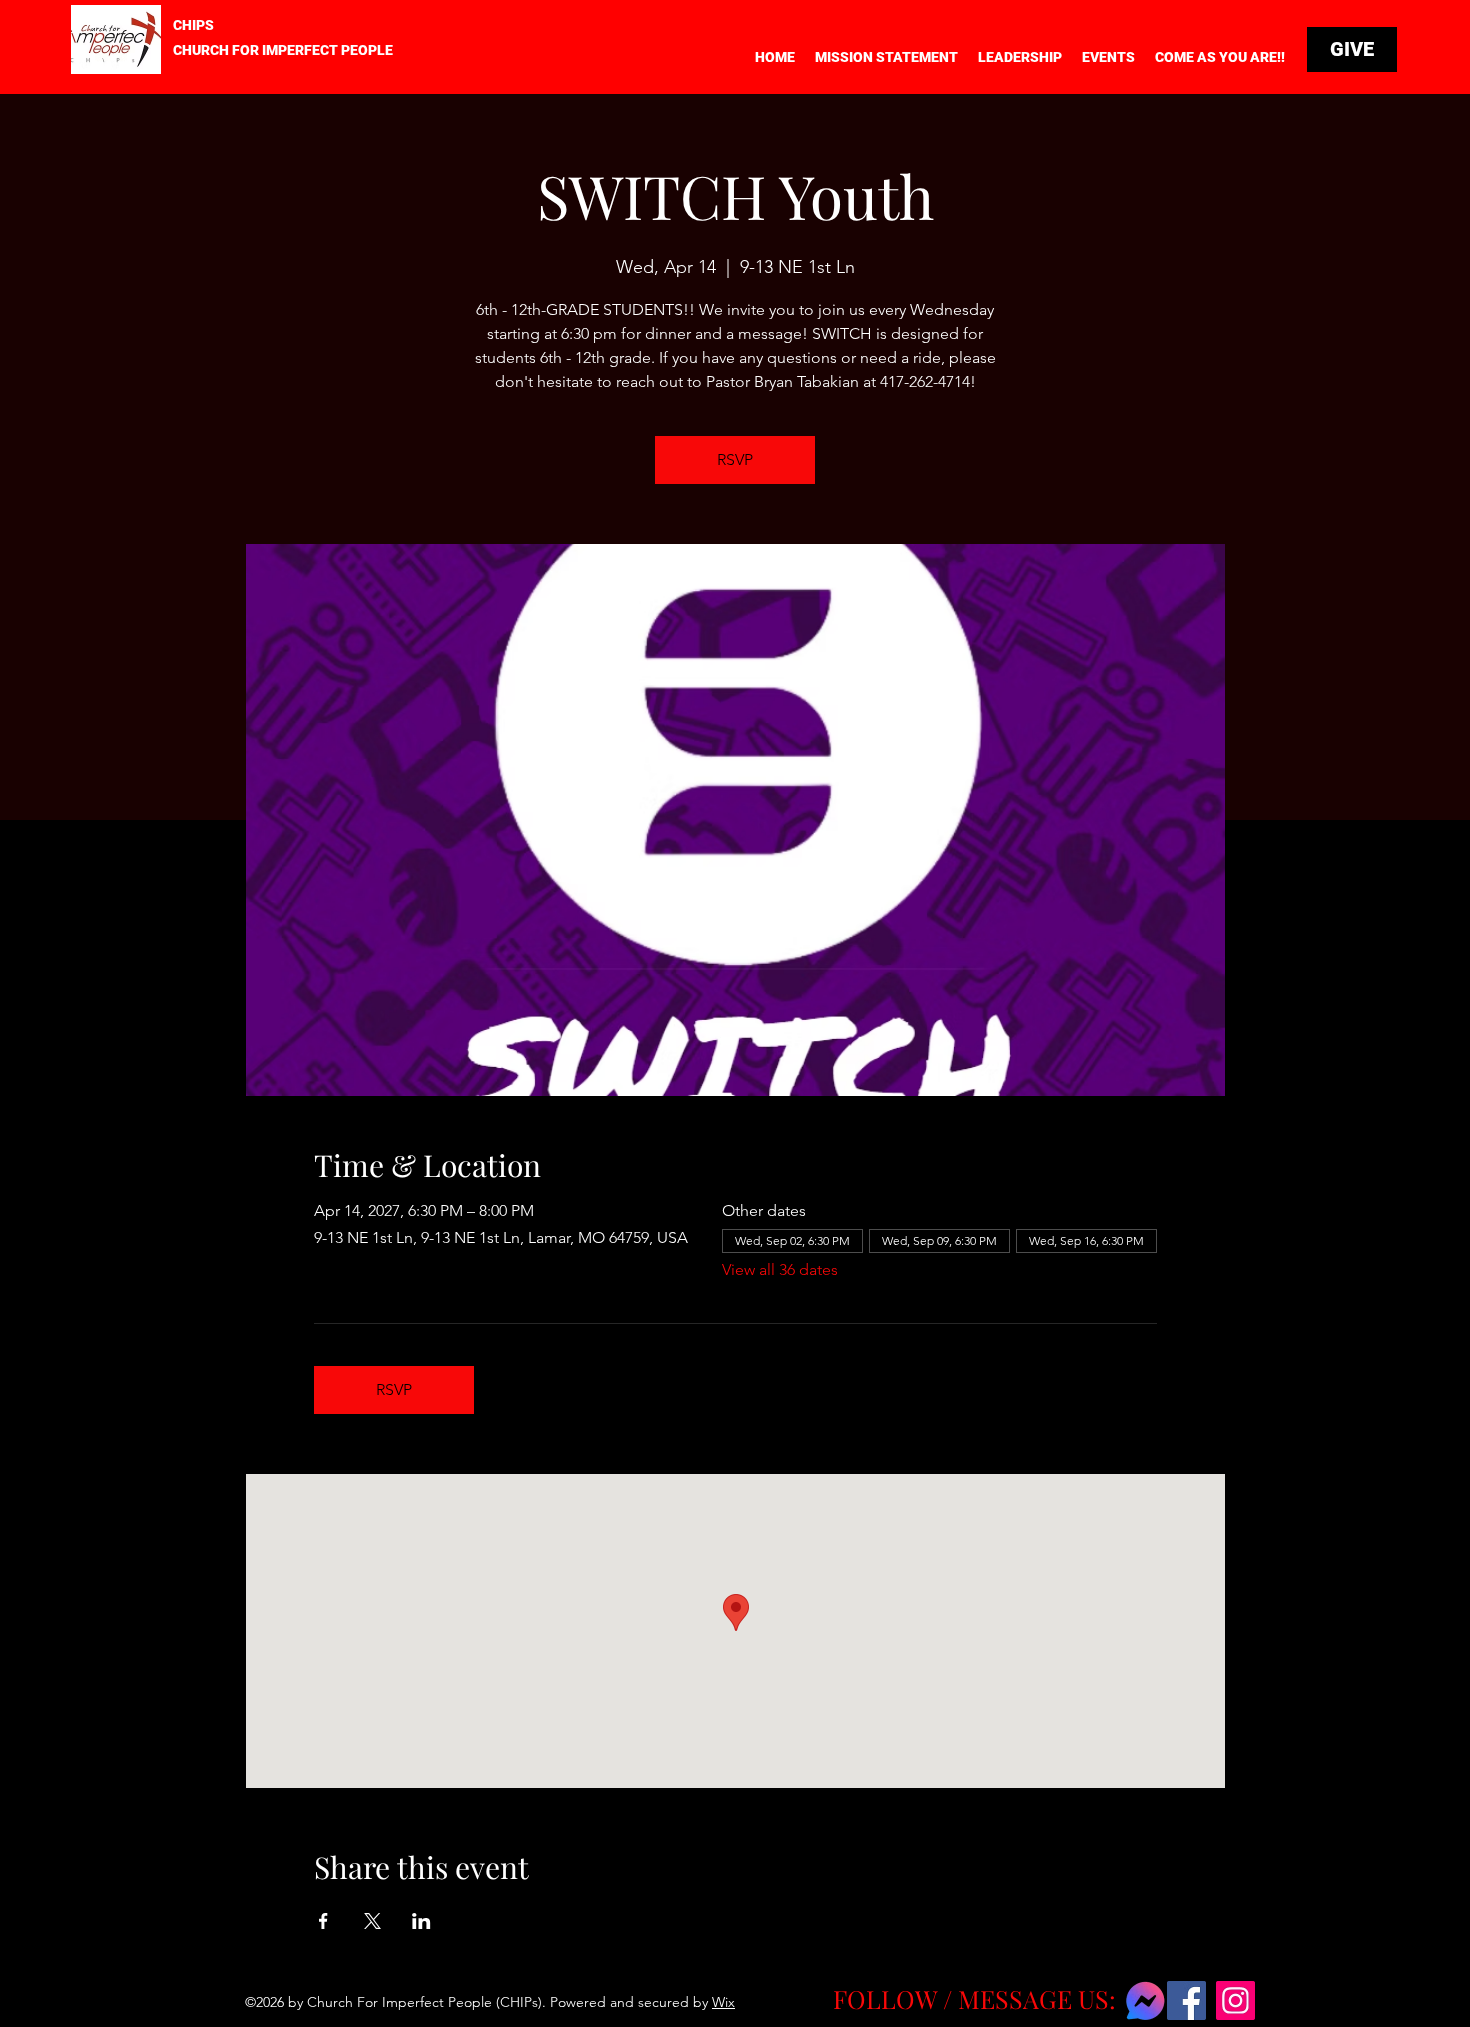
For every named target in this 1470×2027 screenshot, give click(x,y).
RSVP (735, 459)
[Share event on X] (372, 1921)
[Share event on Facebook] (323, 1921)
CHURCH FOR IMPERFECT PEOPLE (283, 50)
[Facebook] (1186, 2000)
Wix (723, 2002)
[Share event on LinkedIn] (421, 1921)
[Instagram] (1235, 2000)
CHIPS (193, 25)
